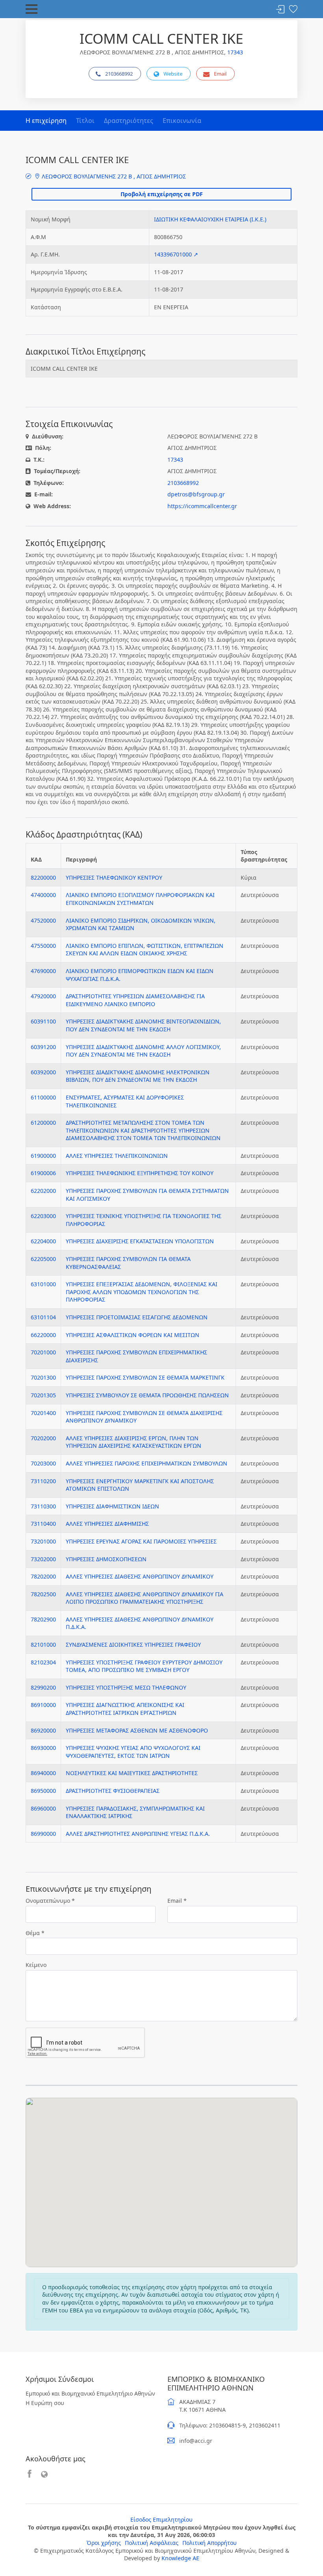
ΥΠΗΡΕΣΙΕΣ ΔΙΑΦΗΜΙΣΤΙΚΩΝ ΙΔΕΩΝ (112, 1506)
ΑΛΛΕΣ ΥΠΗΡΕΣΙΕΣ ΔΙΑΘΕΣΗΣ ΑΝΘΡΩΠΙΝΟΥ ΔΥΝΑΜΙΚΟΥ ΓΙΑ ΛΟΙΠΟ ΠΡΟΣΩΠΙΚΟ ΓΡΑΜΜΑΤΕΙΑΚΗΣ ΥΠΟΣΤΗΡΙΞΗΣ (145, 1598)
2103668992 (119, 74)
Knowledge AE (180, 2558)
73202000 (43, 1559)
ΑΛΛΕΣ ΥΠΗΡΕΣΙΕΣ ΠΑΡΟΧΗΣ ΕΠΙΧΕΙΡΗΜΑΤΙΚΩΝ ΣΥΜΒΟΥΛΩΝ (147, 1463)
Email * (177, 1901)
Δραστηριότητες (129, 121)
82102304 (43, 1662)
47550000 (43, 946)
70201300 (43, 1377)
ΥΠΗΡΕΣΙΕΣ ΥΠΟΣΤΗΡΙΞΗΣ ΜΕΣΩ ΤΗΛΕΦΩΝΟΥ (126, 1687)
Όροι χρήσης (104, 2543)
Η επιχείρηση (46, 121)
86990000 (43, 1834)
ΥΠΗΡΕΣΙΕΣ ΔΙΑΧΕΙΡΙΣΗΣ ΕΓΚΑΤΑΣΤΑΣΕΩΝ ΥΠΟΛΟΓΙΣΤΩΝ (140, 1241)
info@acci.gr (196, 2441)
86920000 (43, 1730)
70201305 (43, 1395)
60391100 (43, 1021)
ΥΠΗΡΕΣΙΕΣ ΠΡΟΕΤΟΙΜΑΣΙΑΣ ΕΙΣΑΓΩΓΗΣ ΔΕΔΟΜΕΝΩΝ (137, 1317)
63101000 (43, 1284)
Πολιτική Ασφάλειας (152, 2543)
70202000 (43, 1438)
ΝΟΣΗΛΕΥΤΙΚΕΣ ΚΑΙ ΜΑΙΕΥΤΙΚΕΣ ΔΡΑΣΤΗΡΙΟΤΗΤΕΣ (132, 1773)
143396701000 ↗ (176, 254)
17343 (235, 52)
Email (220, 74)
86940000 (43, 1773)
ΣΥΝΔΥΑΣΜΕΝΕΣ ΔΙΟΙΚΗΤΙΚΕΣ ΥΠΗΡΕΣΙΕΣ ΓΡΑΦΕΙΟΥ (133, 1645)
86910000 (43, 1705)
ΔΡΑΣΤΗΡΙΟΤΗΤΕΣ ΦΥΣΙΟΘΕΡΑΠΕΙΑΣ (113, 1791)
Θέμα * (35, 1933)
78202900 (43, 1619)
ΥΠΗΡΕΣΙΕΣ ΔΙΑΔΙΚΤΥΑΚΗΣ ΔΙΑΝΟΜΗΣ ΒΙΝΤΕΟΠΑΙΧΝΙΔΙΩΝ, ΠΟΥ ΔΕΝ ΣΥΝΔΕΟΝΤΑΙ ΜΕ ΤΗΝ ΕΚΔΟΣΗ (143, 1025)
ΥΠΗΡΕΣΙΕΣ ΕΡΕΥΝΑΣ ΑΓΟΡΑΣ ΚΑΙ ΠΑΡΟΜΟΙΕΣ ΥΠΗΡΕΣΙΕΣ (141, 1541)
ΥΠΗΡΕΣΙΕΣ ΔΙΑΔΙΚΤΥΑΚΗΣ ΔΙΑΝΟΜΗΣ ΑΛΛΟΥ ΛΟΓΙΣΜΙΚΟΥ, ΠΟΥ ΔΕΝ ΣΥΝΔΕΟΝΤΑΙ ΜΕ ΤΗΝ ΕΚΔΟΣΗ (143, 1051)
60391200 (43, 1047)
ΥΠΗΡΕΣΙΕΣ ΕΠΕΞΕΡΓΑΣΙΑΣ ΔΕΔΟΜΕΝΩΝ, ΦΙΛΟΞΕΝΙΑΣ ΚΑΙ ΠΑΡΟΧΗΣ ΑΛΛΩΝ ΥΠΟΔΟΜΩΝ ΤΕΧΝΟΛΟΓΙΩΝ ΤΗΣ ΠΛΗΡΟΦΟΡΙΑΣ (142, 1292)
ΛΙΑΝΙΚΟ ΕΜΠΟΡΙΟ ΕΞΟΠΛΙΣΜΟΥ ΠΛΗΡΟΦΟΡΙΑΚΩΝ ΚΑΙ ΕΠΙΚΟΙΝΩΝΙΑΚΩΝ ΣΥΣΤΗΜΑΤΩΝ (140, 899)
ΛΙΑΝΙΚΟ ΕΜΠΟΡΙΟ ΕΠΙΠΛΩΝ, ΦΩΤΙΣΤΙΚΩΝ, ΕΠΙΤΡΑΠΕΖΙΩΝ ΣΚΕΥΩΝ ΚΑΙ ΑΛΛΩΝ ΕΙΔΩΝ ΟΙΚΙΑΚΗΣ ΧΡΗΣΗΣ (145, 950)
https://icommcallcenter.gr (202, 506)
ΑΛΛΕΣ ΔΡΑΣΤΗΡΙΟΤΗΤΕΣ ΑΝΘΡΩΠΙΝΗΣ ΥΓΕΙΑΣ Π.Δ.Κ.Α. (138, 1834)
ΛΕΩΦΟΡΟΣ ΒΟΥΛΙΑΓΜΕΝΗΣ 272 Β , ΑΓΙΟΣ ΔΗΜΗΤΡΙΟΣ (113, 176)
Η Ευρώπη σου (45, 2403)
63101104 (43, 1317)
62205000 (43, 1259)
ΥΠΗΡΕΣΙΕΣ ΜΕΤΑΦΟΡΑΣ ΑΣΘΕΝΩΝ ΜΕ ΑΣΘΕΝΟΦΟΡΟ (137, 1730)
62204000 (43, 1241)
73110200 (43, 1481)
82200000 (43, 878)
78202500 (43, 1594)
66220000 (43, 1335)
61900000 (43, 1156)
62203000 (43, 1216)
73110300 (43, 1506)
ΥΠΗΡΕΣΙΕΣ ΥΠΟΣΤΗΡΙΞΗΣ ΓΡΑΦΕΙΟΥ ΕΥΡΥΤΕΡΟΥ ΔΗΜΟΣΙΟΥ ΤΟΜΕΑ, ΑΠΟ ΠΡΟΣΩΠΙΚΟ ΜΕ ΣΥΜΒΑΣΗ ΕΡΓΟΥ (144, 1666)
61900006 (43, 1173)
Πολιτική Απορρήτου (210, 2543)
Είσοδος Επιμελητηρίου (161, 2519)
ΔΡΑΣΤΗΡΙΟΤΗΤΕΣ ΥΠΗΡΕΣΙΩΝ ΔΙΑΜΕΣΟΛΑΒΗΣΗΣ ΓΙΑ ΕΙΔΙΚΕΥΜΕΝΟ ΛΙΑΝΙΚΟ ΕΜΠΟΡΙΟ (135, 1000)
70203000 (43, 1463)
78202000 (43, 1576)
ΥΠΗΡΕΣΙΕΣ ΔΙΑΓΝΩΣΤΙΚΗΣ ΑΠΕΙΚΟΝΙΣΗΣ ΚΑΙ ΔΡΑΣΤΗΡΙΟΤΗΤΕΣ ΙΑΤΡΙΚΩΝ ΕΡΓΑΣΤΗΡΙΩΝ (125, 1709)
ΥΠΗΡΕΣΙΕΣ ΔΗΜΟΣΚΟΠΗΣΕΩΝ (106, 1559)
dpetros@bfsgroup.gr (196, 494)
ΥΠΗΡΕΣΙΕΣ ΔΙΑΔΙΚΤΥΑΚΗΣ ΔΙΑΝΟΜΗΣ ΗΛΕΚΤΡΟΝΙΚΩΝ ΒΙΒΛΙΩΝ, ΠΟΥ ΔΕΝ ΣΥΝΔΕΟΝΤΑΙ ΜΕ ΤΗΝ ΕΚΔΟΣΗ (138, 1076)
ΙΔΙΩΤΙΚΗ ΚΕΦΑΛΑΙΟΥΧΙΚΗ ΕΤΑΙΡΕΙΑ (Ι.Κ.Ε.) (210, 219)
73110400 (43, 1524)
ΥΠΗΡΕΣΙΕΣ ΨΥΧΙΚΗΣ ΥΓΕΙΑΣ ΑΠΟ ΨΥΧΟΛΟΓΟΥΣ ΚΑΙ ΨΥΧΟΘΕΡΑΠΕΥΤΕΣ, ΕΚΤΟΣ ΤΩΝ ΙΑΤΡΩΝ (133, 1752)
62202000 (43, 1191)
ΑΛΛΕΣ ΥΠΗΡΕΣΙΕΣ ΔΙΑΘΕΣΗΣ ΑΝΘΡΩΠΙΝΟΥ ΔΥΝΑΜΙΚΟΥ (140, 1576)
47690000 (43, 971)
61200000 (43, 1123)
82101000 (43, 1645)
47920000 (43, 996)
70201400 (43, 1413)
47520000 (43, 920)
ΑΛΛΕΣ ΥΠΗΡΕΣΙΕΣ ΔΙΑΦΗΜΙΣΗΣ (107, 1524)
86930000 (43, 1748)
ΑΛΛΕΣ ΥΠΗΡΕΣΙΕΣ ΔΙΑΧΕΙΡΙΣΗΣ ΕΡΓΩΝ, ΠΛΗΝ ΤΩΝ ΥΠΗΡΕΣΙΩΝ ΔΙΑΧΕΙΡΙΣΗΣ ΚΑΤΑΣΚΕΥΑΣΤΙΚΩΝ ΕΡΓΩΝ (134, 1442)
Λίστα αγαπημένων (293, 10)
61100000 (43, 1097)
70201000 (43, 1352)
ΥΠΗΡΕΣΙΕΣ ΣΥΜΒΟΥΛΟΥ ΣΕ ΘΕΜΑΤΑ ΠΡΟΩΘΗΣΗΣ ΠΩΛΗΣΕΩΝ (147, 1395)
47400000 (43, 895)
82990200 (43, 1687)
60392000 (43, 1072)
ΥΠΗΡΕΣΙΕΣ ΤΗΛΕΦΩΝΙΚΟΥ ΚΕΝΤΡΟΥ (114, 878)
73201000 (43, 1541)
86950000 (43, 1791)
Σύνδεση (280, 10)
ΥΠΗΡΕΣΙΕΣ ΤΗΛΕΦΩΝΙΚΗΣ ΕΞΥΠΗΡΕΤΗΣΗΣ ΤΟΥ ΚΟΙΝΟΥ (140, 1173)
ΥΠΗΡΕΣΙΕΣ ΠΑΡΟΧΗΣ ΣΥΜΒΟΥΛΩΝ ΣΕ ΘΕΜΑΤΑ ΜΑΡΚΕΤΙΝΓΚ (145, 1377)
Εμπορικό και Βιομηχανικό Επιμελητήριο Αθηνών (90, 2393)
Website (173, 74)
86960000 (43, 1808)
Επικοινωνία (182, 121)
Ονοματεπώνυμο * (50, 1901)
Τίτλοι (85, 121)
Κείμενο (36, 1965)
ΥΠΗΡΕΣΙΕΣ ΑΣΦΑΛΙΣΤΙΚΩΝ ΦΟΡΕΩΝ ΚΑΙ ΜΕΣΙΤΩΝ (133, 1335)
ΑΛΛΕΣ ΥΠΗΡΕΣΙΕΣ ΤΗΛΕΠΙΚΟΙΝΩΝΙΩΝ (117, 1156)
